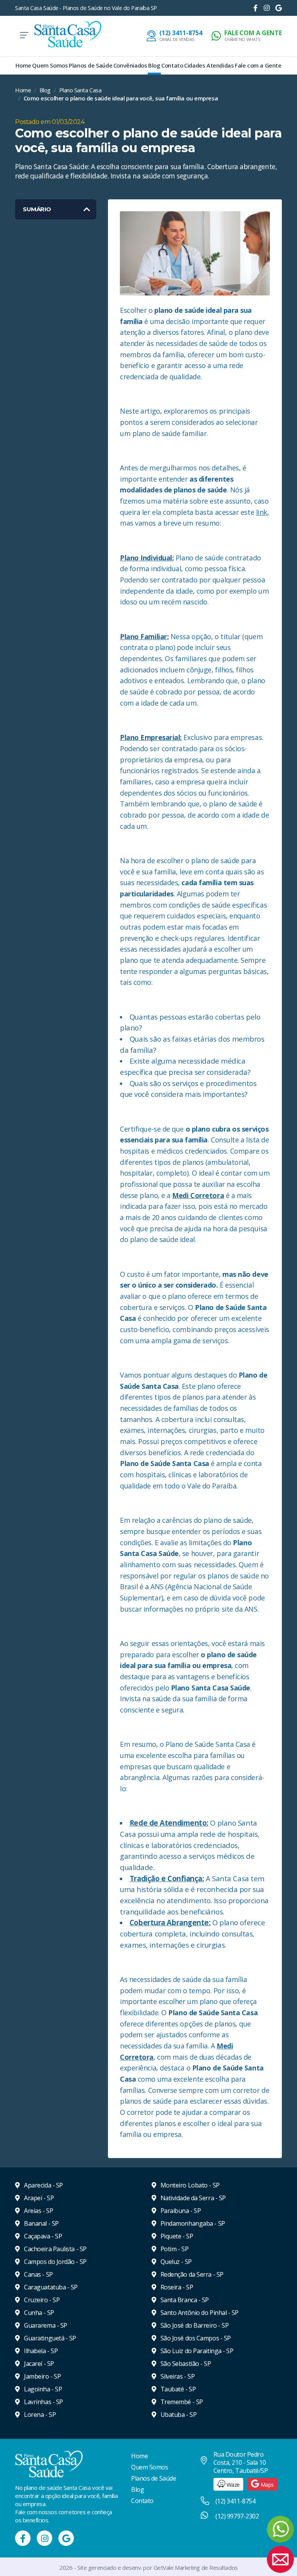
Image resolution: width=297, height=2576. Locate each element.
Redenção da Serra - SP (191, 2274)
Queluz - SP (175, 2262)
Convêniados (130, 65)
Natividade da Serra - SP (192, 2198)
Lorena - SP (39, 2415)
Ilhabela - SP (40, 2351)
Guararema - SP (45, 2325)
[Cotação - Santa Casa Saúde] (280, 2559)
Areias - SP (38, 2211)
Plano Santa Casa (80, 90)
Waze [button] (232, 2485)
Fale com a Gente (258, 65)
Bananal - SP (41, 2223)
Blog (154, 65)
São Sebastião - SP (185, 2364)
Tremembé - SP (181, 2402)
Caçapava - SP (42, 2236)
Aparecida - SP (43, 2185)
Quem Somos (50, 65)
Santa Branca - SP (184, 2300)
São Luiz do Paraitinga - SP (196, 2351)
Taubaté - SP (177, 2389)
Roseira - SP (176, 2287)
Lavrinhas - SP (43, 2402)
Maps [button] (266, 2485)
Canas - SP (38, 2274)
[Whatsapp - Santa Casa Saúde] (280, 2529)
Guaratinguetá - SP (49, 2338)
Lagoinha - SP (42, 2389)
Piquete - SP (176, 2236)
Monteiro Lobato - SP (189, 2185)
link (262, 512)
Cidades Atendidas (209, 65)
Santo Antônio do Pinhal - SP (199, 2313)
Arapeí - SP (38, 2198)
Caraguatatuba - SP (50, 2287)
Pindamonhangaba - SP (192, 2223)
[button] (247, 36)
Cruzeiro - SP (41, 2300)
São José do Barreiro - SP (194, 2325)
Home (23, 65)
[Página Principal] (68, 35)
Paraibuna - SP (180, 2211)
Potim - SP (174, 2249)
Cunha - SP (38, 2313)
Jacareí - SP (38, 2364)
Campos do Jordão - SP (55, 2262)
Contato (172, 65)
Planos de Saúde (90, 65)
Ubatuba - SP (178, 2415)
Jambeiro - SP (42, 2376)
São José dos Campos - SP (195, 2338)
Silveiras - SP (177, 2376)
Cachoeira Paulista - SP (55, 2249)
